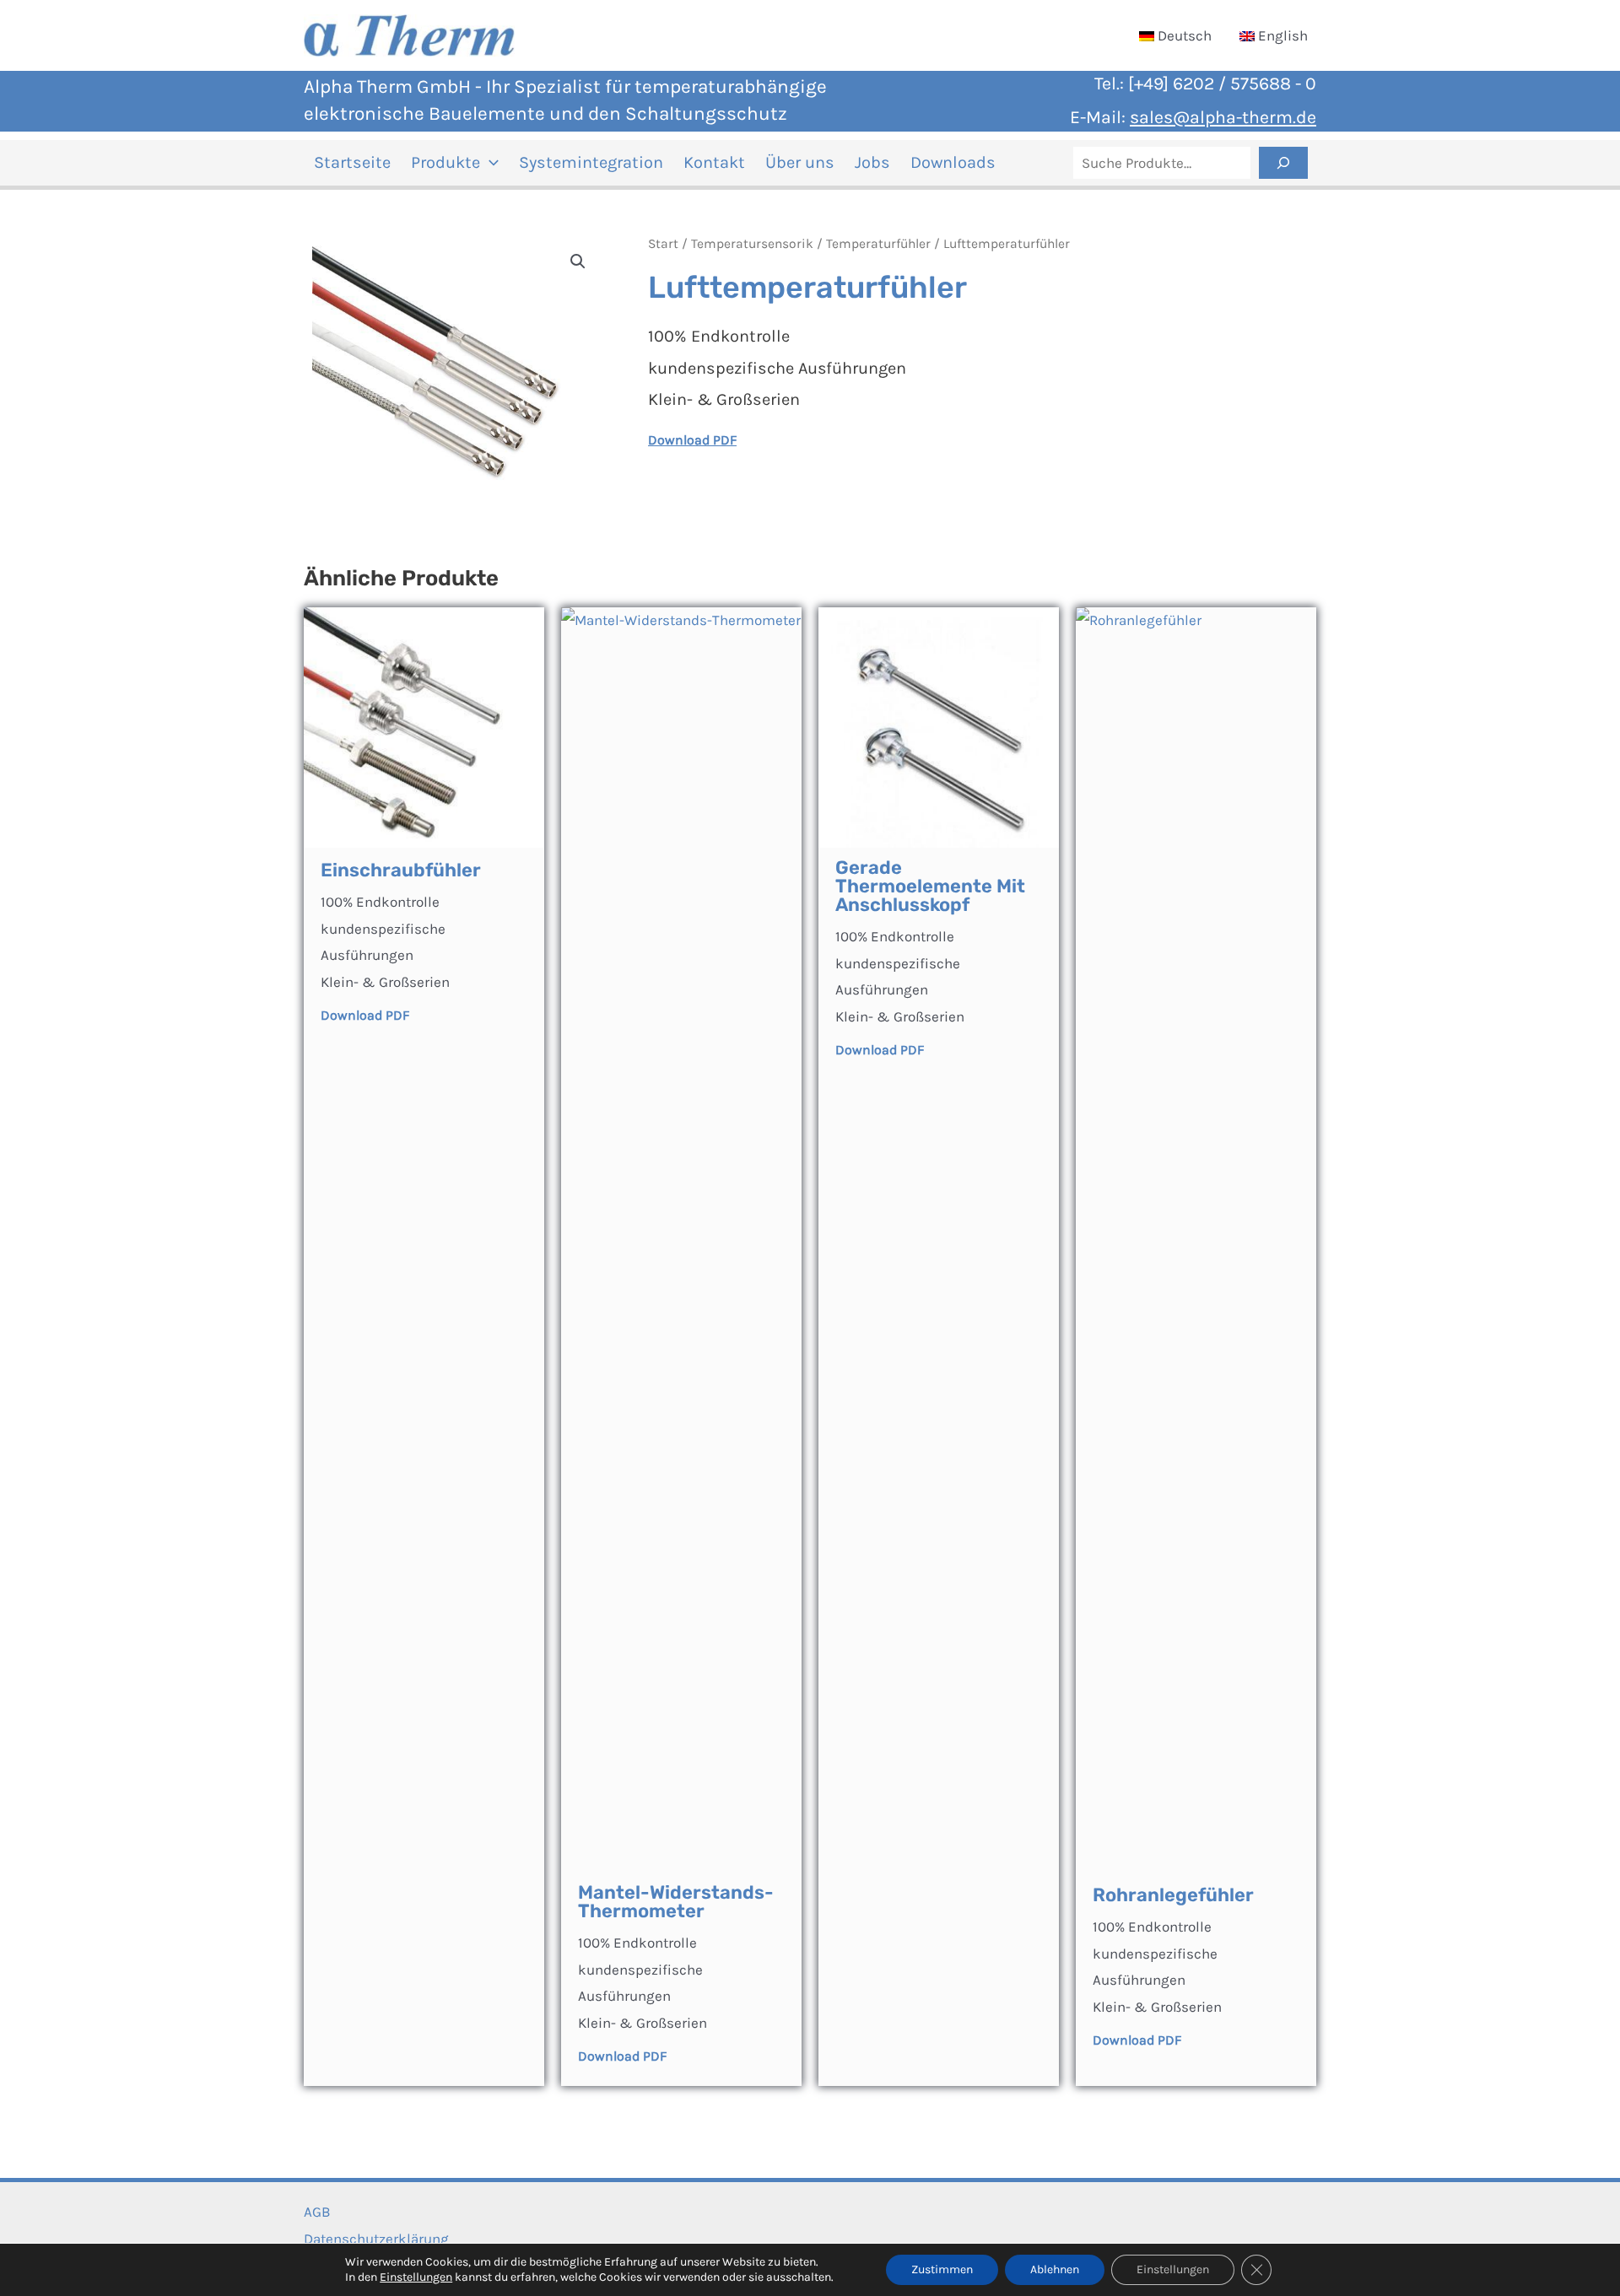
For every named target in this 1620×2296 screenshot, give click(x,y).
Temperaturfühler (878, 244)
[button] (489, 163)
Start (663, 244)
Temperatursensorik (752, 244)
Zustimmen (942, 2269)
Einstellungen (416, 2277)
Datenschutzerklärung (376, 2239)
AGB (317, 2212)
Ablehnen (1055, 2269)
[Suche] (1283, 163)
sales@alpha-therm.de (1223, 117)
